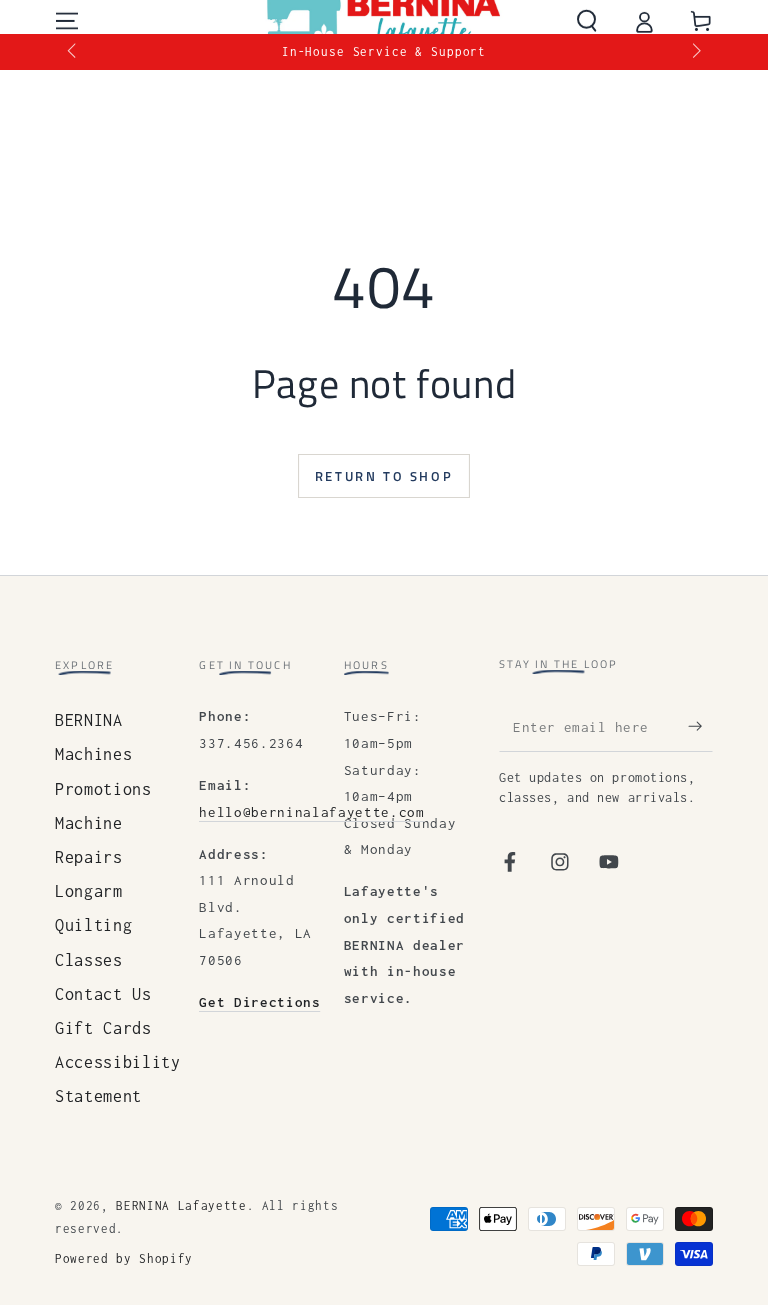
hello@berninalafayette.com (311, 812)
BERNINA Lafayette (181, 1206)
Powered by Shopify (124, 1259)
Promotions (103, 789)
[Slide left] (73, 52)
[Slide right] (694, 52)
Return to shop (384, 476)
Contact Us (103, 994)
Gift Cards (103, 1028)
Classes (89, 960)
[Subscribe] (700, 726)
